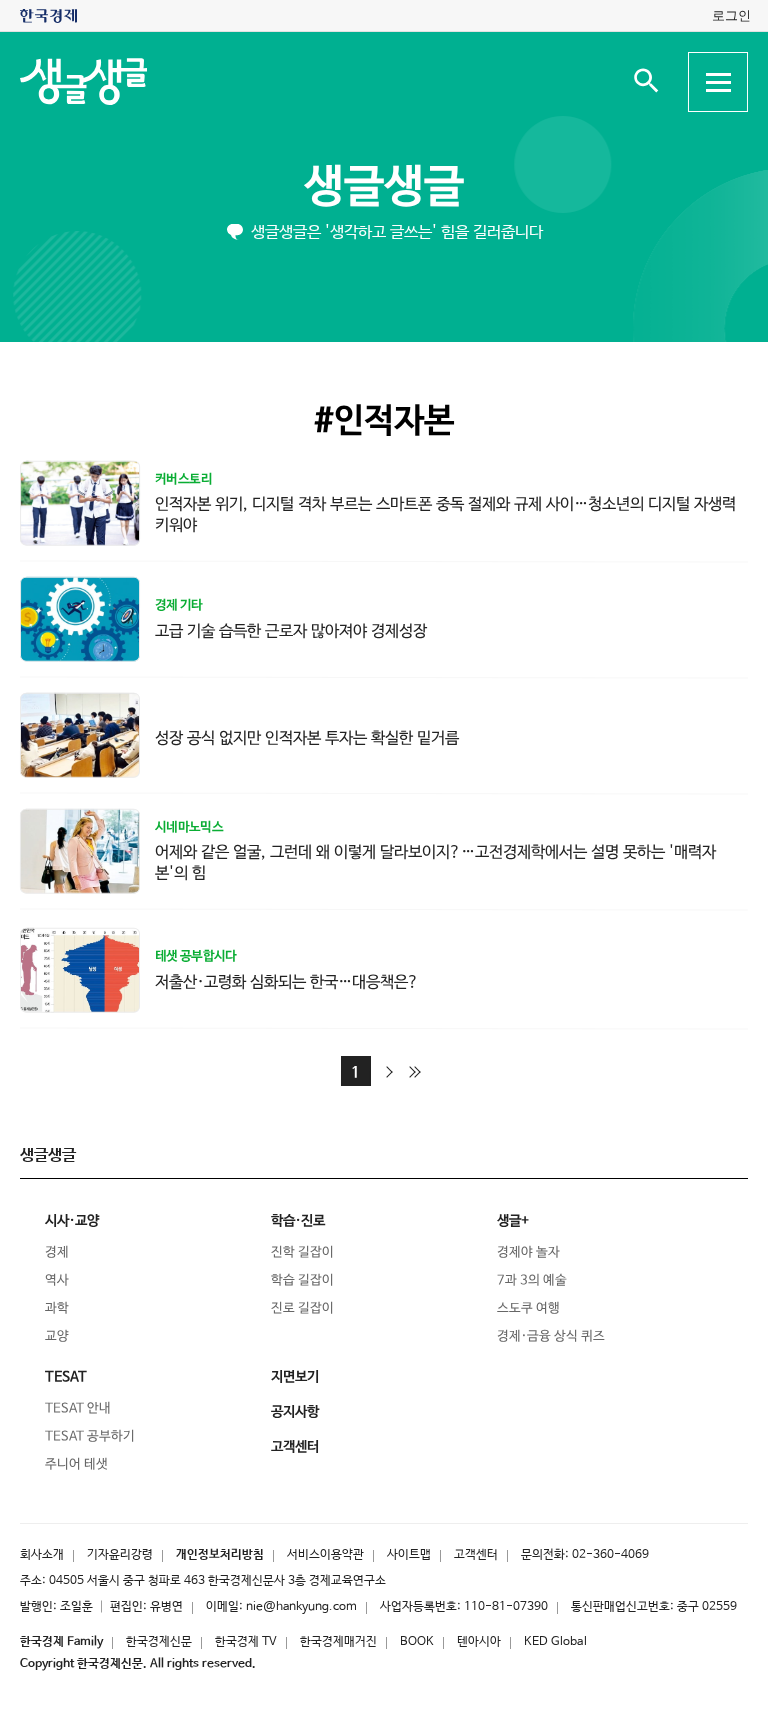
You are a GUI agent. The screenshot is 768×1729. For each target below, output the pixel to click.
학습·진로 (298, 1221)
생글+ (513, 1221)
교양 (57, 1336)
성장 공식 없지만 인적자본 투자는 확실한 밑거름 (307, 737)
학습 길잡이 (302, 1280)
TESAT (66, 1377)
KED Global (555, 1642)
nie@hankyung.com (301, 1607)
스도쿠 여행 (528, 1308)
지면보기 (295, 1377)
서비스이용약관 (325, 1555)
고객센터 (476, 1555)
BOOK (417, 1642)
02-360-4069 (610, 1555)
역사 (57, 1280)
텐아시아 (479, 1642)
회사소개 (42, 1555)
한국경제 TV (246, 1642)
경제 (57, 1252)
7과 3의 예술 (532, 1280)
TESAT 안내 (78, 1408)
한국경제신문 (159, 1642)
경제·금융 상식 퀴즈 (551, 1336)
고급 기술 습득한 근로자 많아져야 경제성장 (291, 630)
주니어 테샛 (76, 1464)
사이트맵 (409, 1555)
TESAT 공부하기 (90, 1436)
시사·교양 (72, 1221)
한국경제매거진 (338, 1642)
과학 (57, 1308)
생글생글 (384, 187)
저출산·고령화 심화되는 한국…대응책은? (287, 981)
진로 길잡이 (302, 1308)
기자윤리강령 (120, 1555)
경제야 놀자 (528, 1252)
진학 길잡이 (302, 1252)
